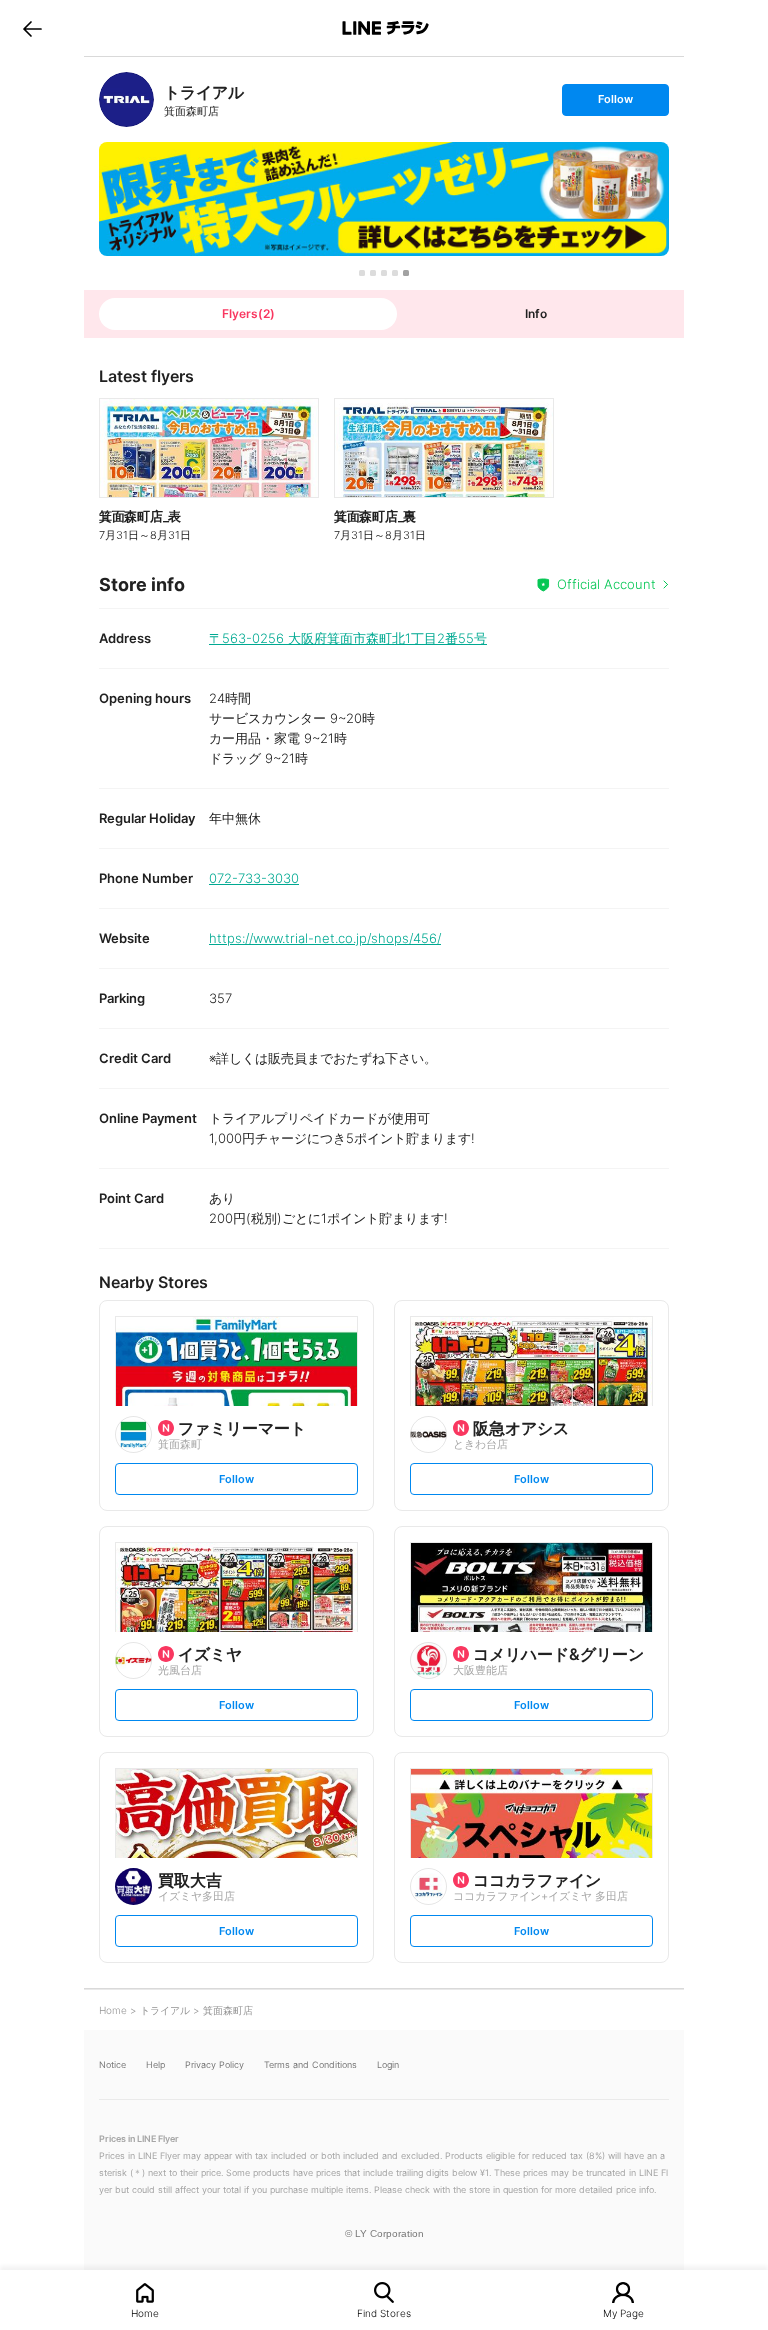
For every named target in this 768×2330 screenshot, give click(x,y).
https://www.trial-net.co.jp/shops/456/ (325, 938)
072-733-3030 (254, 878)
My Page (623, 2312)
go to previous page (32, 28)
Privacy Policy (214, 2064)
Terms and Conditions (310, 2064)
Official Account (606, 584)
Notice (112, 2064)
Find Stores (384, 2312)
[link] (126, 99)
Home (145, 2312)
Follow (615, 103)
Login (388, 2064)
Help (155, 2064)
